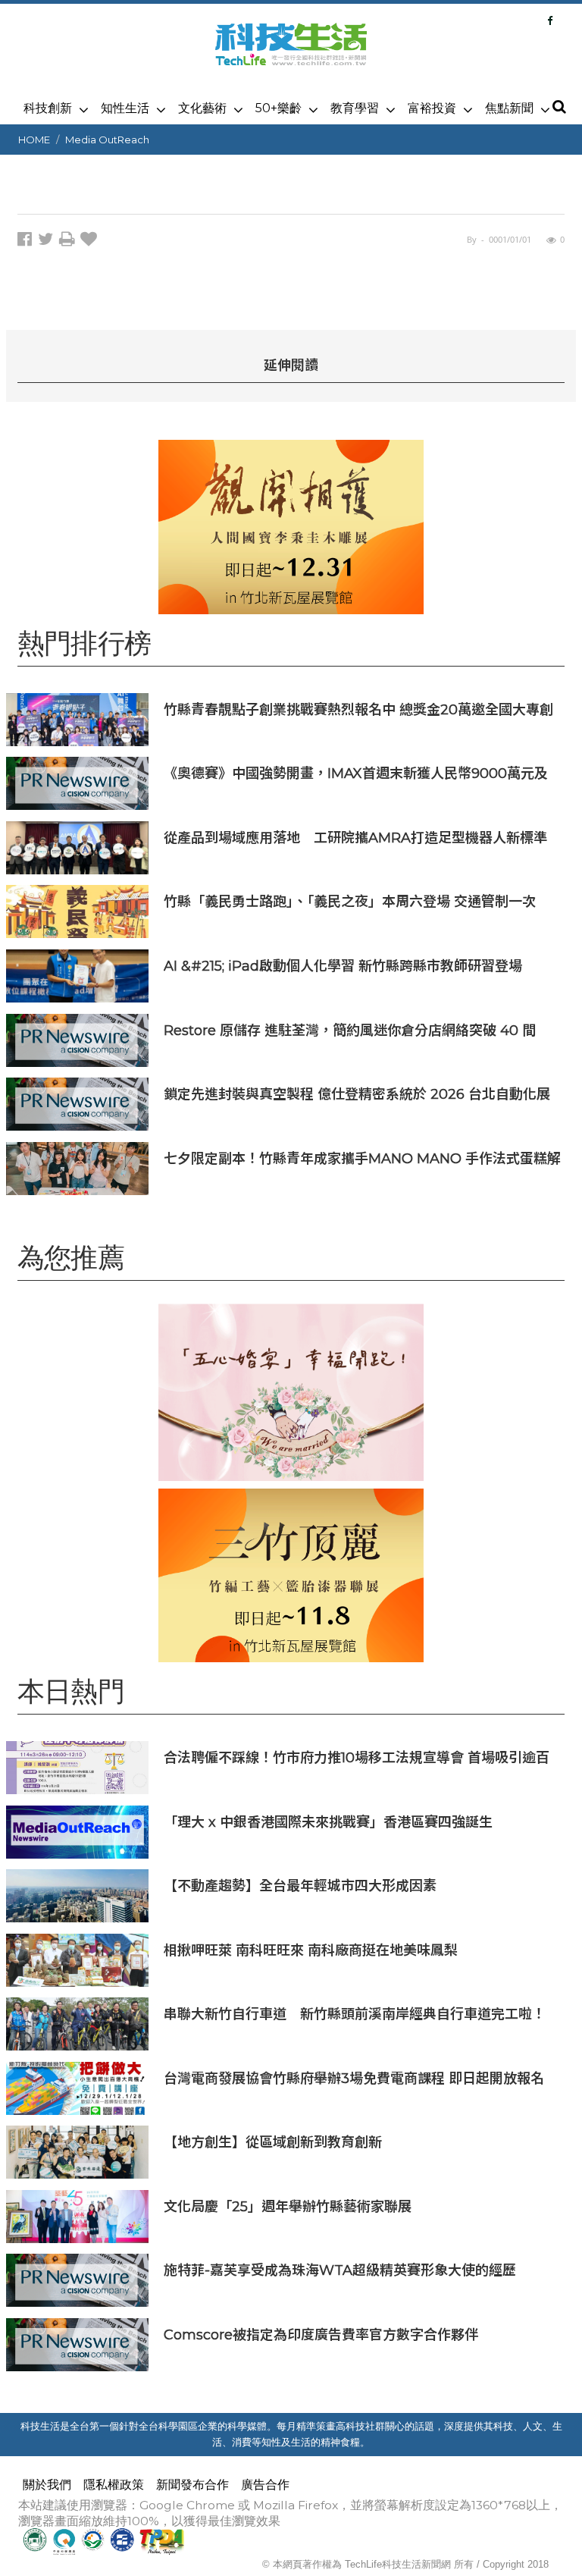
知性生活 (125, 108)
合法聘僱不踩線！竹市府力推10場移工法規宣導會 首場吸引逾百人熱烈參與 (357, 1757)
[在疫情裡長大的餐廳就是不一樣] (291, 1392)
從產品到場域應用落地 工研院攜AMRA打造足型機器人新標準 (355, 838)
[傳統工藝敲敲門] (291, 527)
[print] (70, 242)
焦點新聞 (509, 108)
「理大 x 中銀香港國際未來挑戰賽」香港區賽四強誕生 (328, 1822)
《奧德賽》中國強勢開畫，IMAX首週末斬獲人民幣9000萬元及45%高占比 (356, 773)
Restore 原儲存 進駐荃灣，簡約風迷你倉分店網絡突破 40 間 (350, 1030)
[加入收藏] (91, 242)
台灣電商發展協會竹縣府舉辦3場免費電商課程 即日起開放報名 (354, 2078)
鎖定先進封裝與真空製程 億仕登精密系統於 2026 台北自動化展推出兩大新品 (357, 1094)
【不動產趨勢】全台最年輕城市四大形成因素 (300, 1886)
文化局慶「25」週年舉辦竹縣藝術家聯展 (294, 2206)
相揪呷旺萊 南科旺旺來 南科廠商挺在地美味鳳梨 (311, 1950)
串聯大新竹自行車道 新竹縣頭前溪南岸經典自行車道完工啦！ (355, 2014)
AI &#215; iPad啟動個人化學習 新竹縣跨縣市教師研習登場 (343, 966)
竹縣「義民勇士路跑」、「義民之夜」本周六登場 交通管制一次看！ (350, 901)
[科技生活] (291, 53)
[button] (559, 108)
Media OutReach (107, 140)
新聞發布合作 (192, 2485)
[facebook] (28, 242)
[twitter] (48, 242)
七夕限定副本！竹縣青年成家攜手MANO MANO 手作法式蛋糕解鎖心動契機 (362, 1158)
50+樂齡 (278, 108)
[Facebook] (550, 20)
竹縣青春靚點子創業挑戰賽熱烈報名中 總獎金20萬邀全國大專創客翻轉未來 (358, 709)
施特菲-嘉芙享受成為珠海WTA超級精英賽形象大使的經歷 (340, 2270)
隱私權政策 (114, 2485)
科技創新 (48, 108)
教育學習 (355, 108)
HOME (34, 140)
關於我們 (47, 2485)
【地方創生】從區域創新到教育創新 (273, 2142)
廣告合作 (265, 2485)
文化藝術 (202, 108)
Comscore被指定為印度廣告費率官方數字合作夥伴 (321, 2334)
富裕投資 (432, 108)
